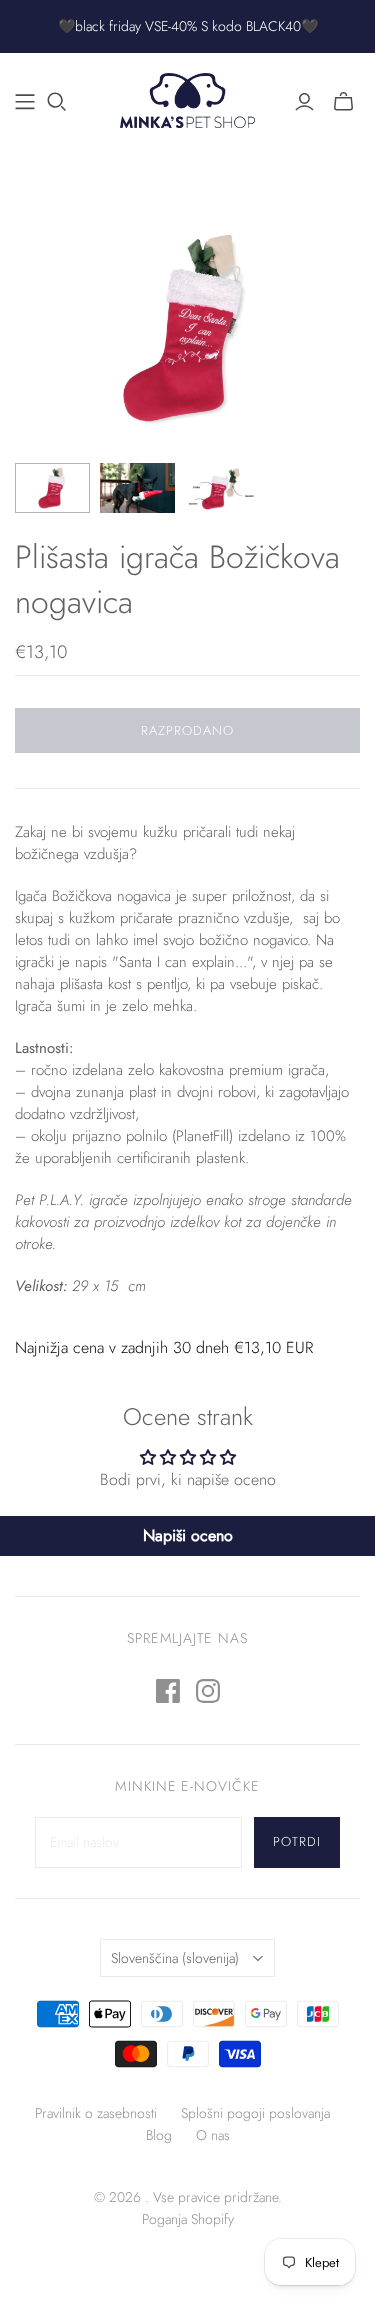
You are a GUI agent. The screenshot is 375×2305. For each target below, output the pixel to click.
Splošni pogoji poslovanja (255, 2113)
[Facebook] (168, 1691)
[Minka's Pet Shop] (187, 98)
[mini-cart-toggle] (343, 102)
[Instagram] (208, 1691)
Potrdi (297, 1841)
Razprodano (187, 730)
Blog (159, 2135)
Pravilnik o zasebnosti (96, 2113)
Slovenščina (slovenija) (175, 1958)
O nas (213, 2135)
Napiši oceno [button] (188, 1535)
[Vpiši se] (304, 102)
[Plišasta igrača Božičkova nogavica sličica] (52, 488)
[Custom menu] (25, 102)
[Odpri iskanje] (57, 102)
